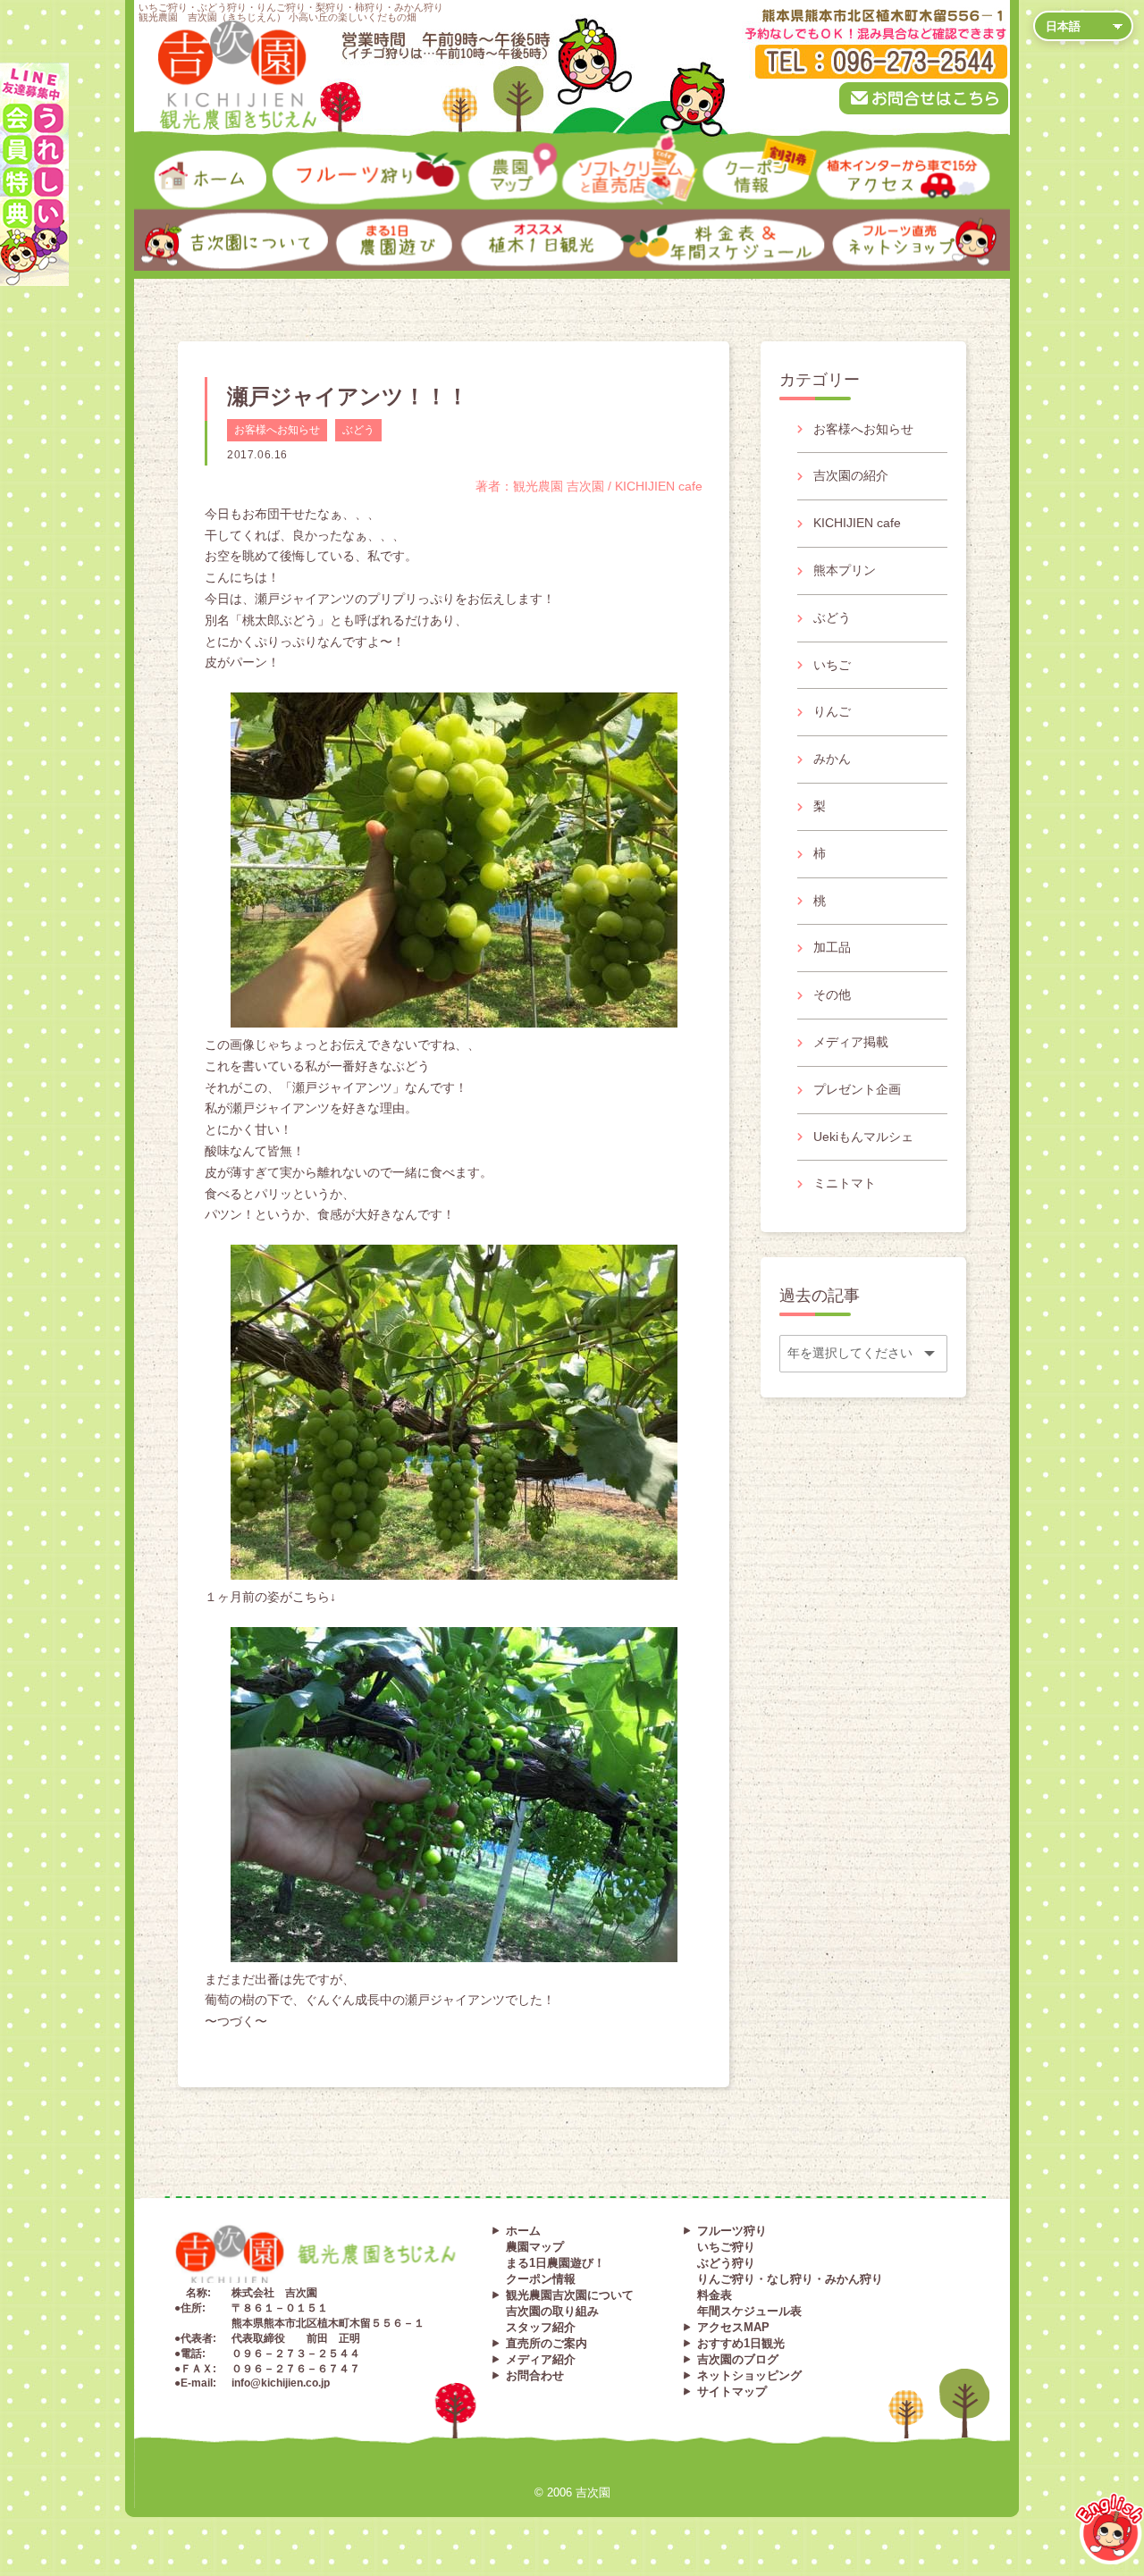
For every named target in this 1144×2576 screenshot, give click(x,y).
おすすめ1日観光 (741, 2343)
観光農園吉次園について (570, 2295)
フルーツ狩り (297, 151)
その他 (832, 994)
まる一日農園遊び (349, 220)
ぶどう (358, 430)
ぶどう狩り (726, 2263)
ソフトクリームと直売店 (593, 158)
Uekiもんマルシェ (863, 1137)
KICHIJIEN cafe (857, 523)
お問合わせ (535, 2375)
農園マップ (475, 158)
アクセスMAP (733, 2327)
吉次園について (165, 214)
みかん (832, 759)
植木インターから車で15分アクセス (870, 158)
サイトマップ (732, 2391)
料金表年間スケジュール (668, 220)
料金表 (715, 2295)
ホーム (147, 151)
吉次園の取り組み (552, 2311)
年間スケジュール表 (749, 2311)
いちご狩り (726, 2247)
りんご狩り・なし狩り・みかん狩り (790, 2279)
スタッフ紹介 (541, 2327)
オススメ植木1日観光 (482, 220)
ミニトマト (845, 1183)
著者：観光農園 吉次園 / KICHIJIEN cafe (589, 486)
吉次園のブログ (738, 2359)
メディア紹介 (541, 2359)
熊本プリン (845, 570)
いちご (832, 665)
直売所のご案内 (547, 2343)
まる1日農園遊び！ (555, 2263)
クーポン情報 (717, 158)
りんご (832, 711)
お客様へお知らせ (277, 430)
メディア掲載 (851, 1042)
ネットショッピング (749, 2375)
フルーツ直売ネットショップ (860, 220)
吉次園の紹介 (851, 475)
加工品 (832, 947)
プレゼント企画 (857, 1089)
